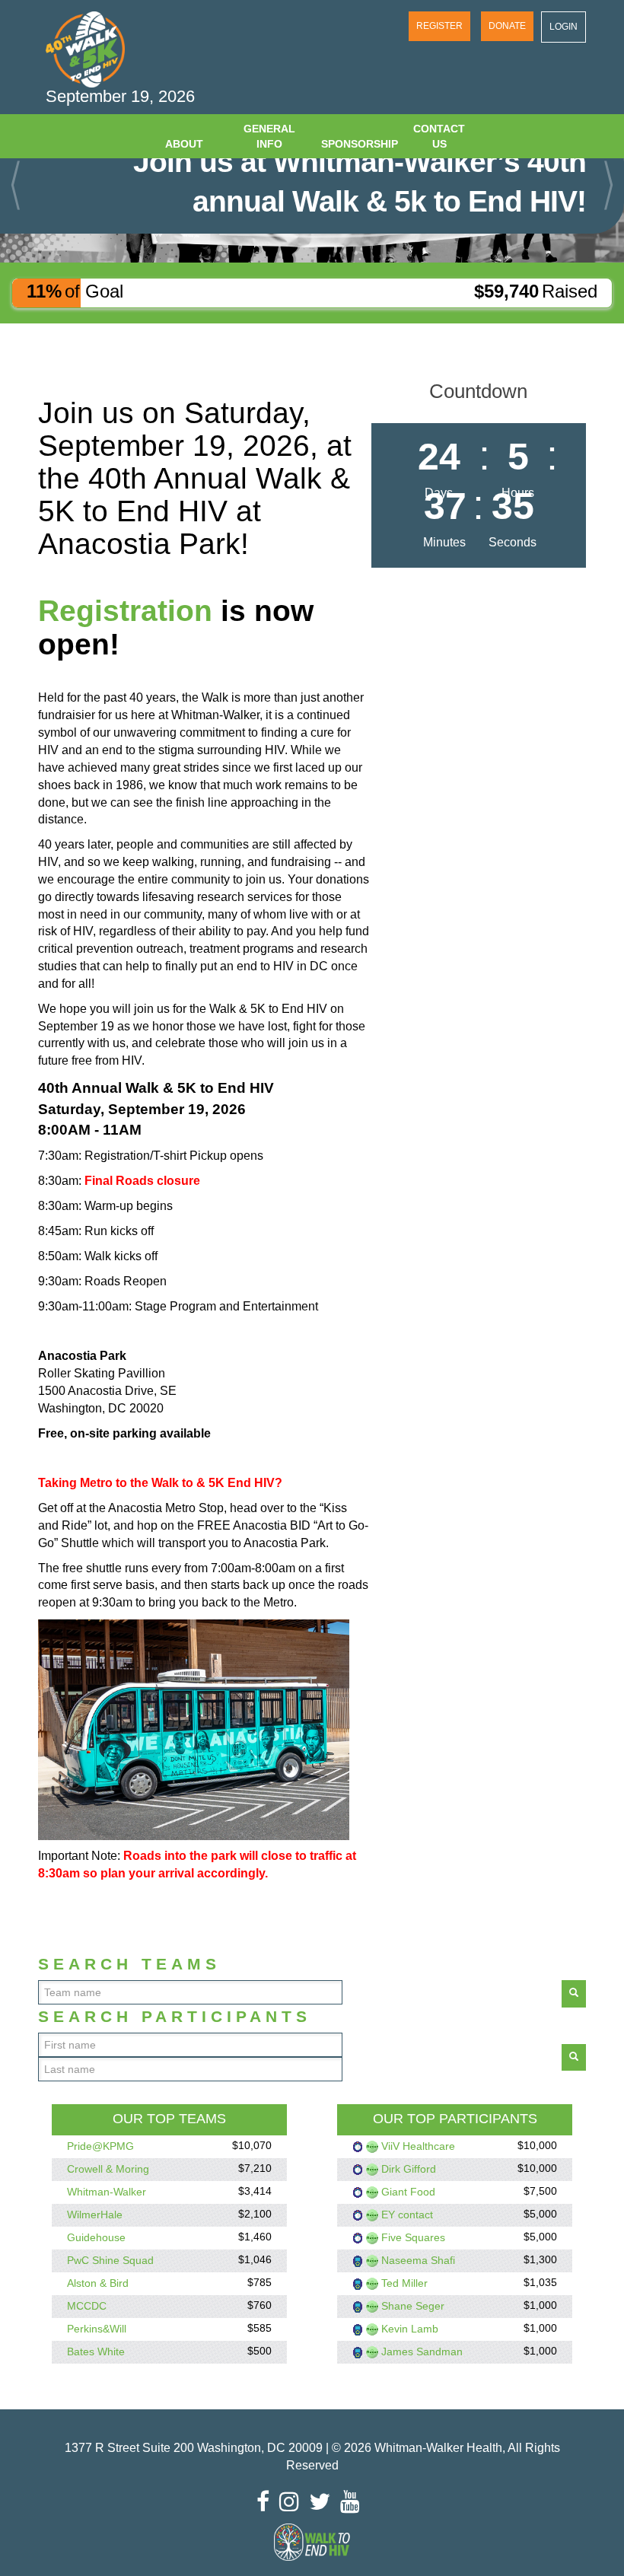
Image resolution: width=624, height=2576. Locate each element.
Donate (507, 26)
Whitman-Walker (107, 2192)
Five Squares (413, 2237)
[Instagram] (293, 2501)
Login (564, 27)
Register (439, 26)
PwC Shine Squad (110, 2260)
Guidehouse (96, 2237)
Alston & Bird (98, 2283)
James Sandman (422, 2352)
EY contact (407, 2215)
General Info (269, 136)
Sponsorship (358, 144)
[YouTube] (354, 2501)
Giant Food (408, 2192)
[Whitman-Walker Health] (85, 49)
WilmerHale (95, 2215)
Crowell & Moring (108, 2169)
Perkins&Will (97, 2329)
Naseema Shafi (418, 2260)
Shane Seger (413, 2306)
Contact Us (439, 136)
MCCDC (87, 2306)
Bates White (96, 2352)
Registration (125, 611)
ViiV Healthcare (418, 2146)
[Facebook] (267, 2501)
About (184, 144)
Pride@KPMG (100, 2146)
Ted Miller (404, 2283)
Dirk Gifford (409, 2169)
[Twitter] (323, 2501)
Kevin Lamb (410, 2329)
